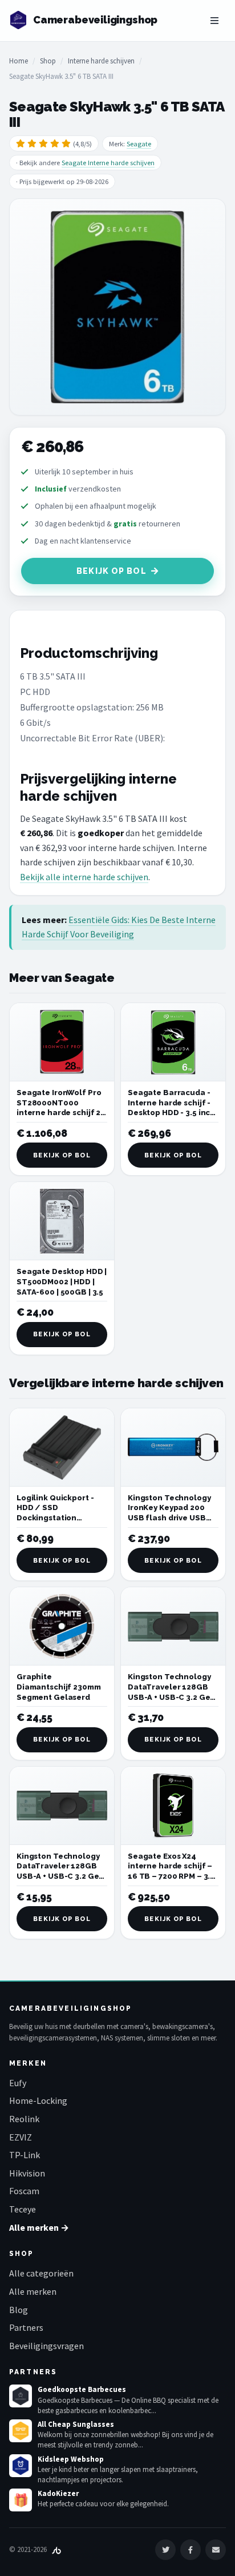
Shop (48, 61)
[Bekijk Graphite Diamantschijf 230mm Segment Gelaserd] (62, 1626)
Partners (26, 2327)
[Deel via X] (165, 2550)
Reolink (24, 2119)
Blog (19, 2310)
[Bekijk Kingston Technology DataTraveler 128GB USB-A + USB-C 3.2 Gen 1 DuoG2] (173, 1626)
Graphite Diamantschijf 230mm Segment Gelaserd (59, 1687)
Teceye (23, 2209)
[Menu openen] (214, 21)
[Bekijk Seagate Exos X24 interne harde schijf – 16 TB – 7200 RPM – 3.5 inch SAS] (173, 1806)
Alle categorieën (41, 2273)
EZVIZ (21, 2137)
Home (19, 61)
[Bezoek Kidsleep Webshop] (21, 2466)
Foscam (24, 2191)
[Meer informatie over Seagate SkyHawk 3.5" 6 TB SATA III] (117, 307)
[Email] (216, 2550)
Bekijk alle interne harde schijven (84, 877)
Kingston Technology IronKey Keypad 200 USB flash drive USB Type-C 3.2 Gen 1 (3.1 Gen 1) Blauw (169, 1518)
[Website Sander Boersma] (56, 2549)
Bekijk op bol (112, 571)
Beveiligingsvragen (46, 2346)
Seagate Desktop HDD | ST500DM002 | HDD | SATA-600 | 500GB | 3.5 (62, 1281)
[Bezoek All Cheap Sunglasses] (21, 2431)
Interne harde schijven (101, 61)
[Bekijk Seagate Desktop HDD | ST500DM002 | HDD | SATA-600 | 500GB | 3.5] (62, 1221)
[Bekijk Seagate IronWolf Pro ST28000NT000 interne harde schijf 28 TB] (62, 1042)
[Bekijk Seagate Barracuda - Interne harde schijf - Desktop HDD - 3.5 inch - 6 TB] (173, 1042)
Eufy (18, 2083)
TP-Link (25, 2155)
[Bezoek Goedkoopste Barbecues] (21, 2396)
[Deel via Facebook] (191, 2550)
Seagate (139, 144)
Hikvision (27, 2173)
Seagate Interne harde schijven (108, 163)
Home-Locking (38, 2100)
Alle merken (33, 2291)
